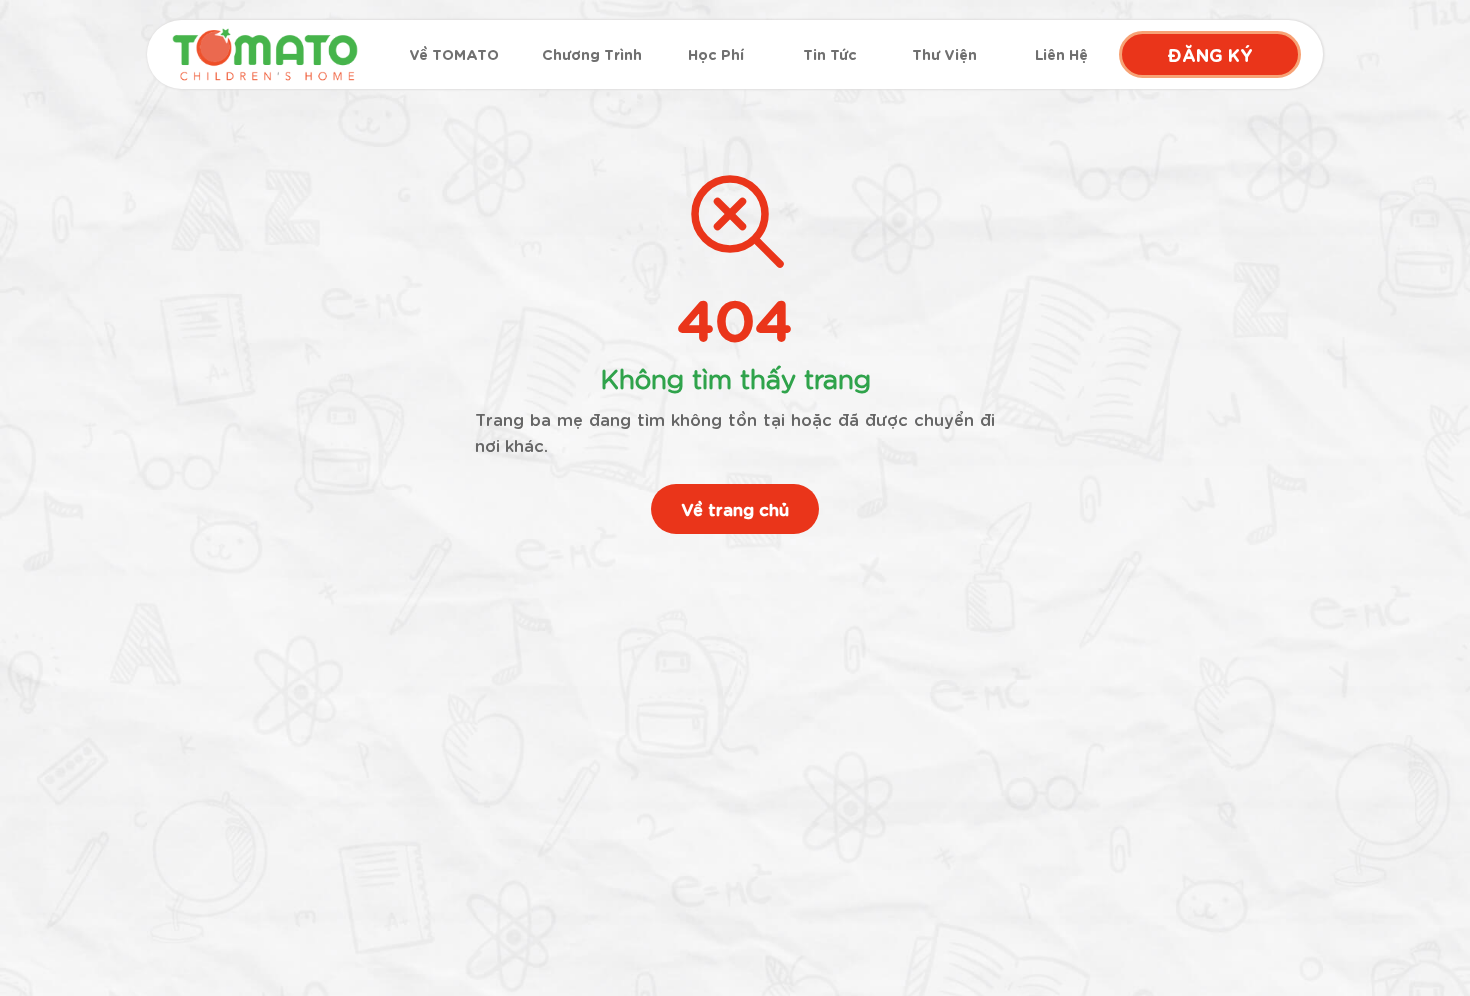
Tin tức (830, 55)
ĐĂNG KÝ (1210, 54)
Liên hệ (1061, 55)
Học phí (716, 55)
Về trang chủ (735, 508)
